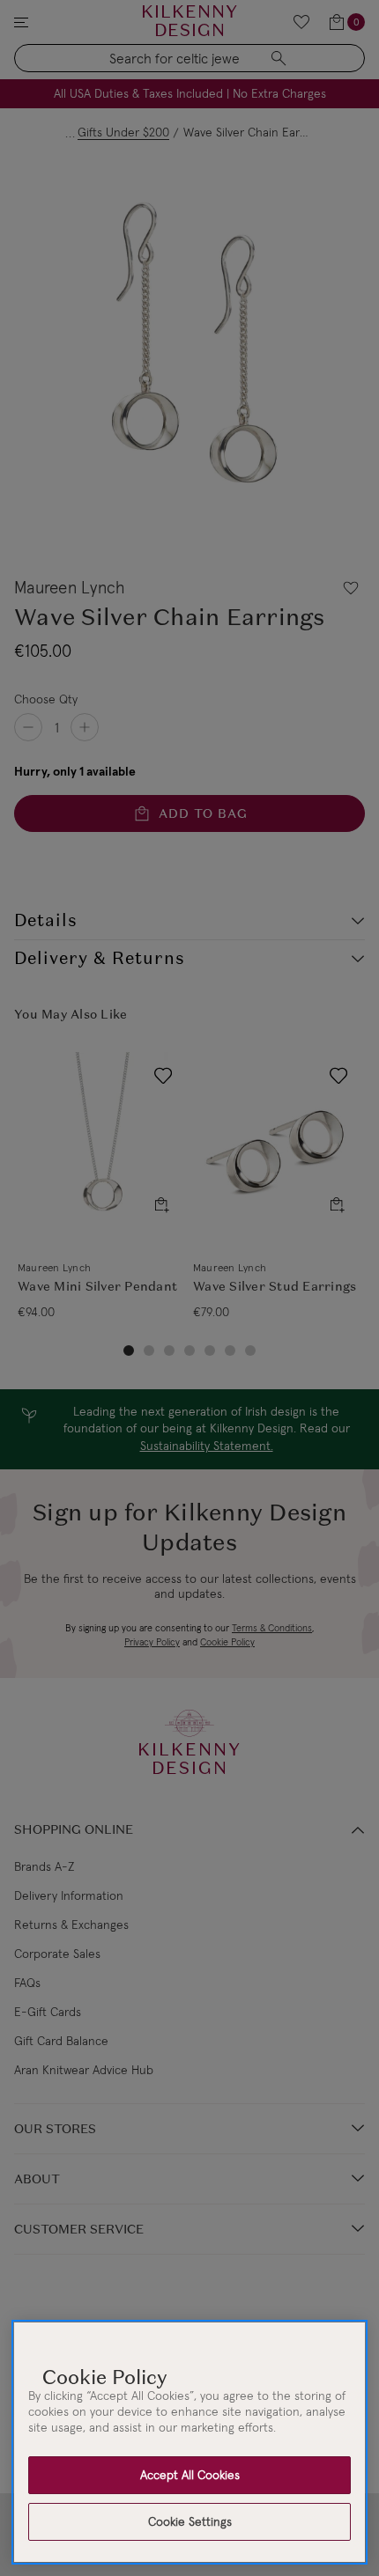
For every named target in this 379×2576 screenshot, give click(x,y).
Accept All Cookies (190, 2475)
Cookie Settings (190, 2521)
